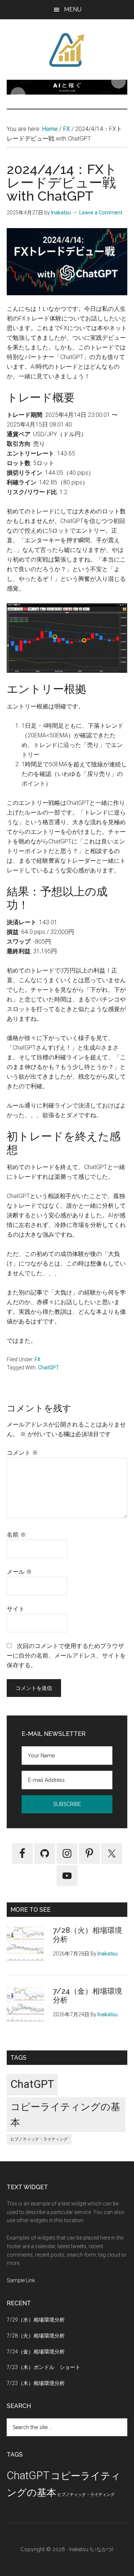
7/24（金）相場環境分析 (36, 2352)
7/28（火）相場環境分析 (36, 2336)
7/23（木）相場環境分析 (36, 2383)
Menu (73, 9)
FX (38, 1359)
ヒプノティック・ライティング (39, 2139)
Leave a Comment (101, 213)
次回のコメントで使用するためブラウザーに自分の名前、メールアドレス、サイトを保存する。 (66, 1656)
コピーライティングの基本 (65, 2115)
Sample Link (21, 2280)
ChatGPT (49, 1368)
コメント (22, 1453)
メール (19, 1572)
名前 (16, 1535)
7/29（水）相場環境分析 (36, 2320)
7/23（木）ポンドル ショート (44, 2367)
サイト (16, 1609)
